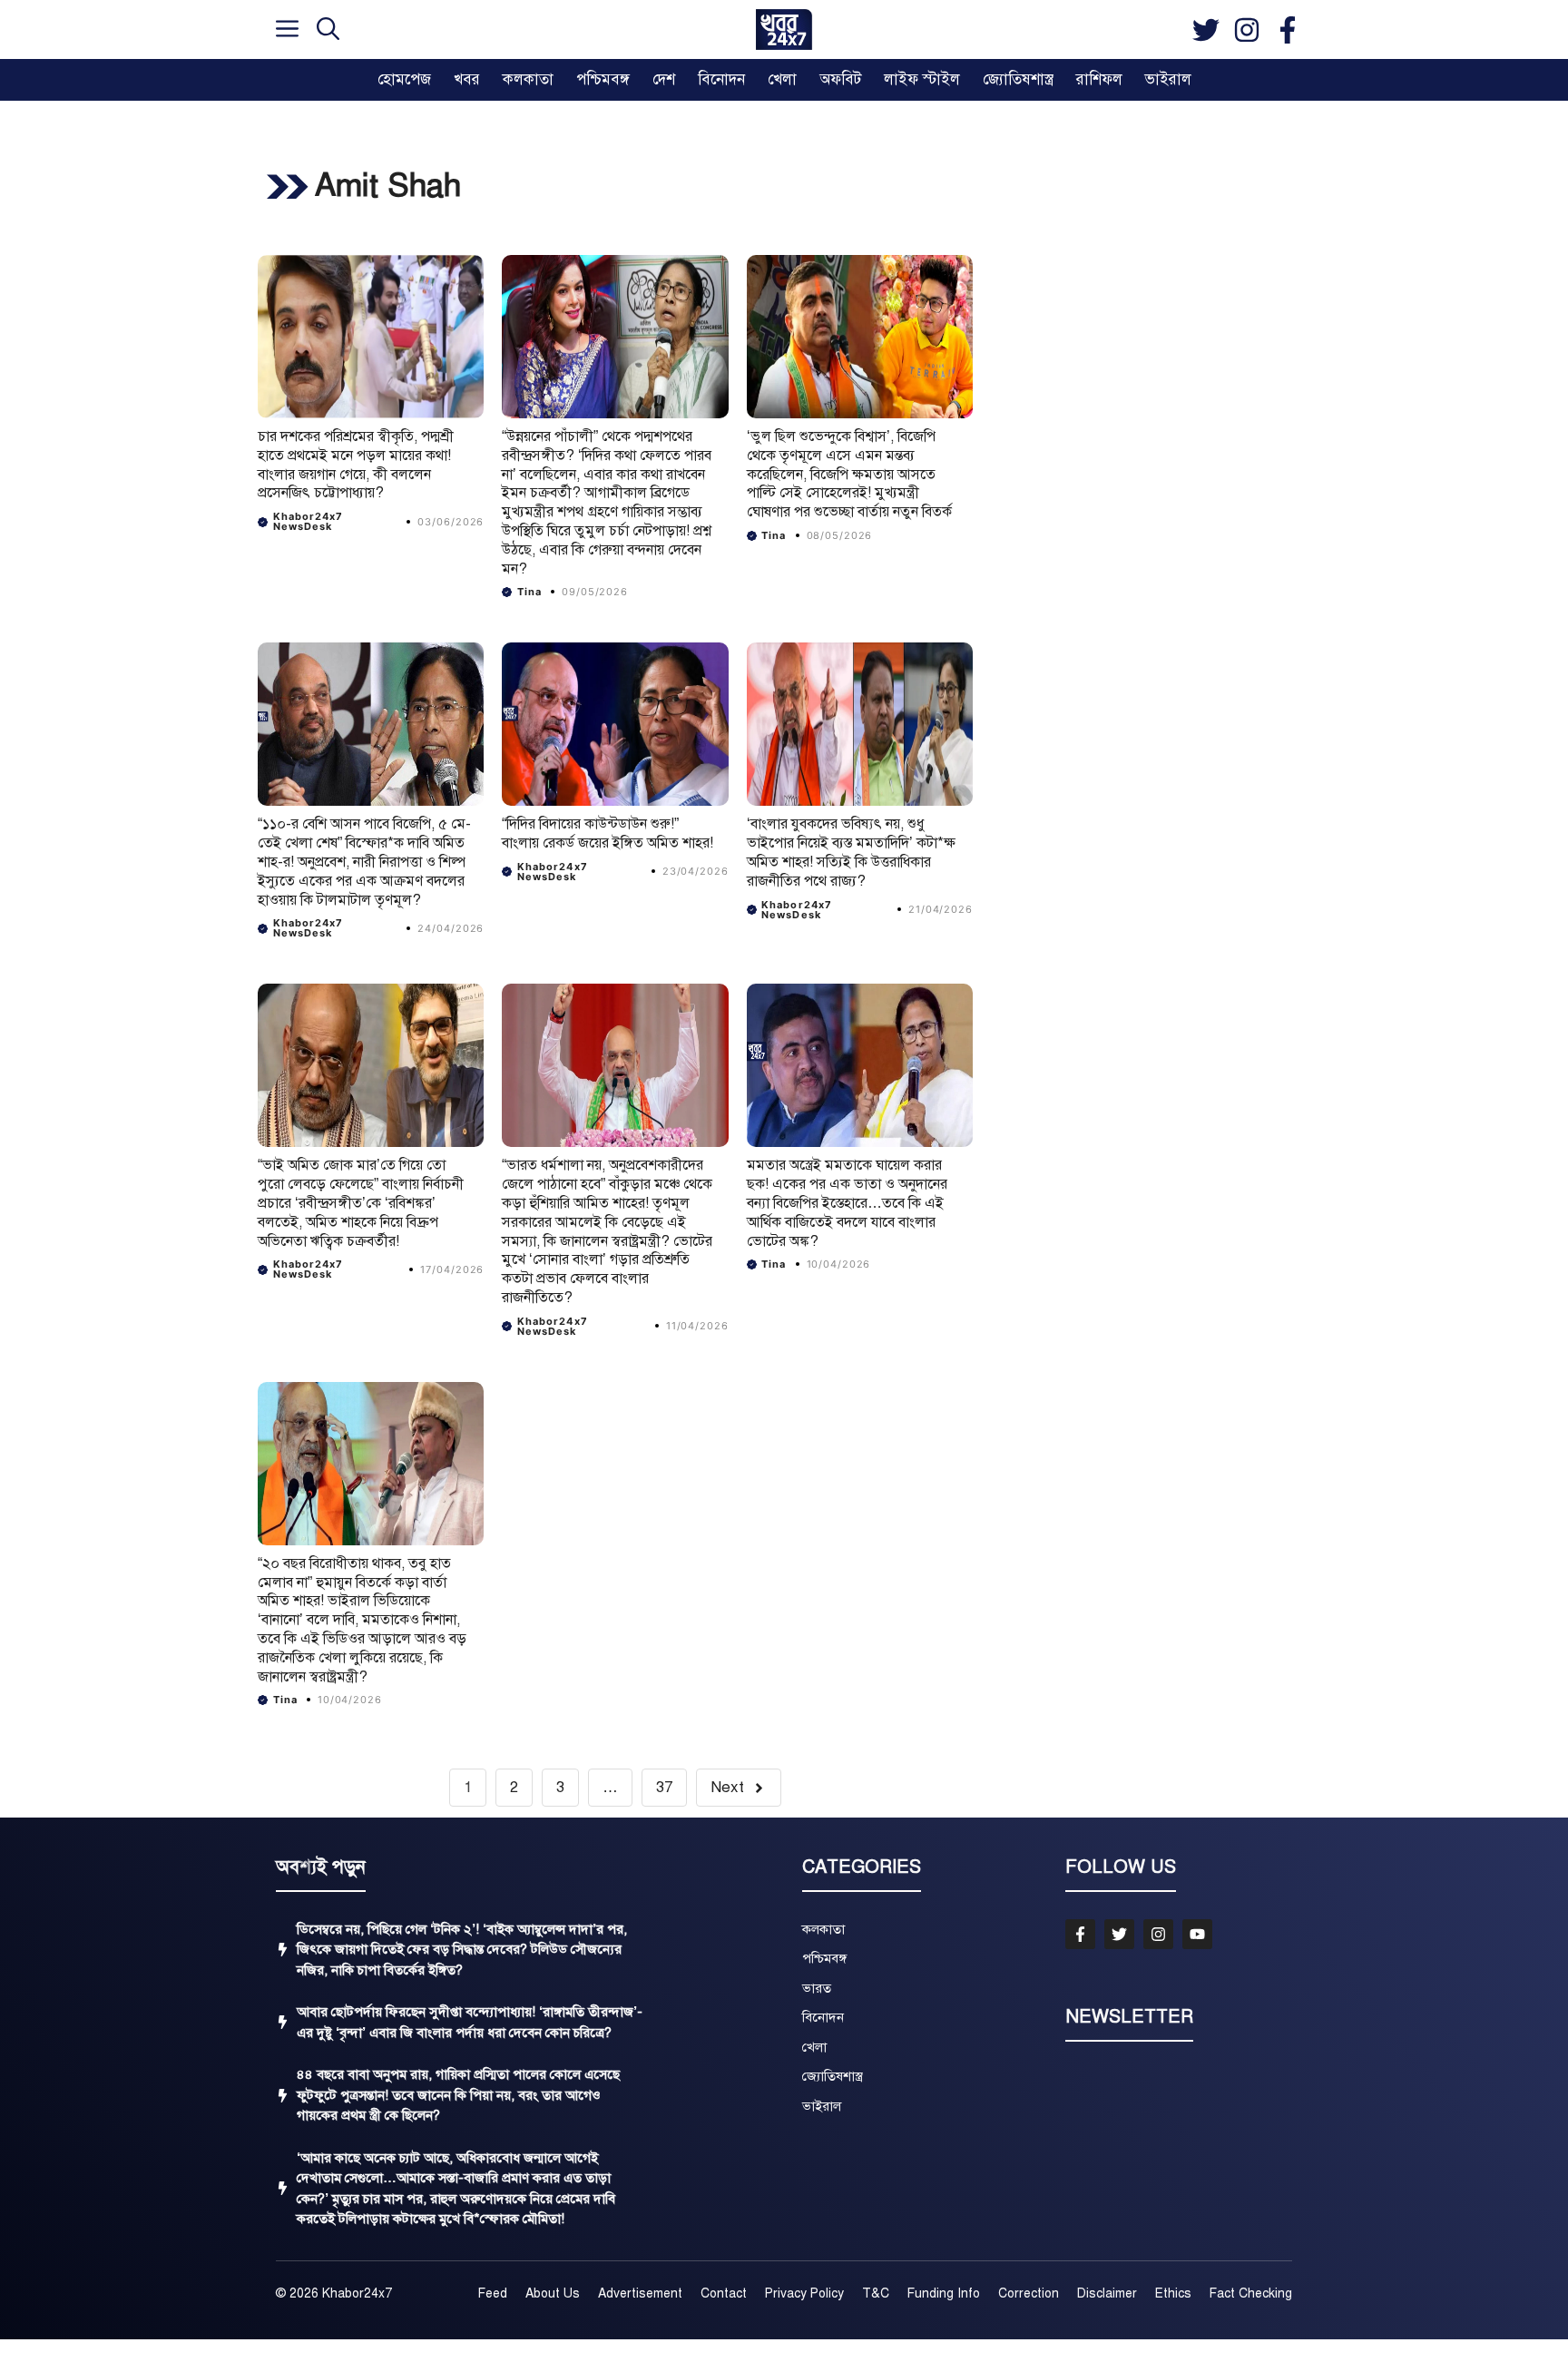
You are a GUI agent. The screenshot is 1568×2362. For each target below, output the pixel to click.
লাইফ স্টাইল (922, 79)
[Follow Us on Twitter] (1119, 1934)
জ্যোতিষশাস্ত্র (1018, 79)
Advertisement (640, 2293)
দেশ (664, 79)
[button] (328, 29)
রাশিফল (1099, 79)
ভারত (817, 1988)
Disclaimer (1107, 2293)
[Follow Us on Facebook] (1080, 1934)
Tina (529, 592)
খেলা (782, 79)
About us (553, 2293)
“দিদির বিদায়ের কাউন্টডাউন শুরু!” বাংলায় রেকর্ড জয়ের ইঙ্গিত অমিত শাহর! (608, 833)
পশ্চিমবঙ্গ (603, 79)
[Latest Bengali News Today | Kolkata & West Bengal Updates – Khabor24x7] (784, 29)
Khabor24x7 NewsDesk (309, 521)
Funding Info (944, 2293)
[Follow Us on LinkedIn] (1197, 1934)
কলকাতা (528, 79)
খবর (467, 79)
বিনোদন (721, 79)
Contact (724, 2293)
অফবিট (840, 79)
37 (664, 1787)
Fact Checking (1251, 2293)
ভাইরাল (1168, 79)
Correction (1029, 2293)
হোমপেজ (404, 79)
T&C (876, 2293)
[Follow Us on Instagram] (1158, 1934)
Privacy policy (804, 2293)
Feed (493, 2293)
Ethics (1173, 2293)
